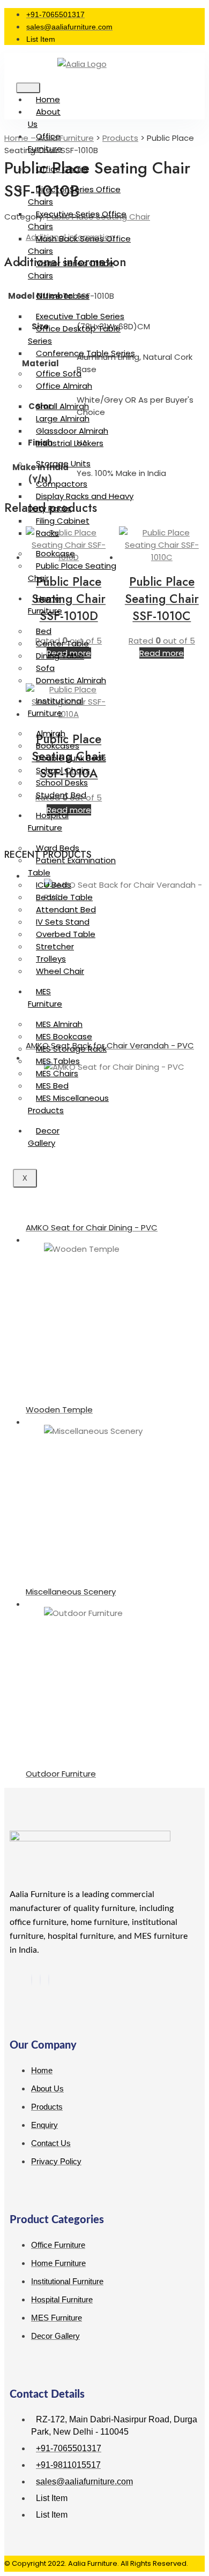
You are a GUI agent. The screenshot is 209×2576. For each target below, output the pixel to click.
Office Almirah (64, 386)
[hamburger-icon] (28, 88)
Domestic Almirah (71, 680)
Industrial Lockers (70, 443)
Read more (162, 653)
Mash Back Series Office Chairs (79, 245)
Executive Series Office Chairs (77, 220)
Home (48, 99)
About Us (44, 118)
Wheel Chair (60, 971)
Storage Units (63, 463)
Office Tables (63, 296)
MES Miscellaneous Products (68, 1104)
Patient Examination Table (72, 866)
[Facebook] (32, 1980)
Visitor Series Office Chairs (71, 269)
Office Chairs (62, 169)
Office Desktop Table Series (74, 335)
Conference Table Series (85, 353)
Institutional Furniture (55, 707)
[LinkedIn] (40, 1980)
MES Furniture (45, 998)
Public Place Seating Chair (72, 572)
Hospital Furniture (48, 821)
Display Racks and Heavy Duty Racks (81, 502)
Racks (47, 533)
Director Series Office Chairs (74, 195)
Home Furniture (45, 605)
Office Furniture (45, 142)
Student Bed (61, 795)
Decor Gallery (44, 1137)
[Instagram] (49, 1980)
